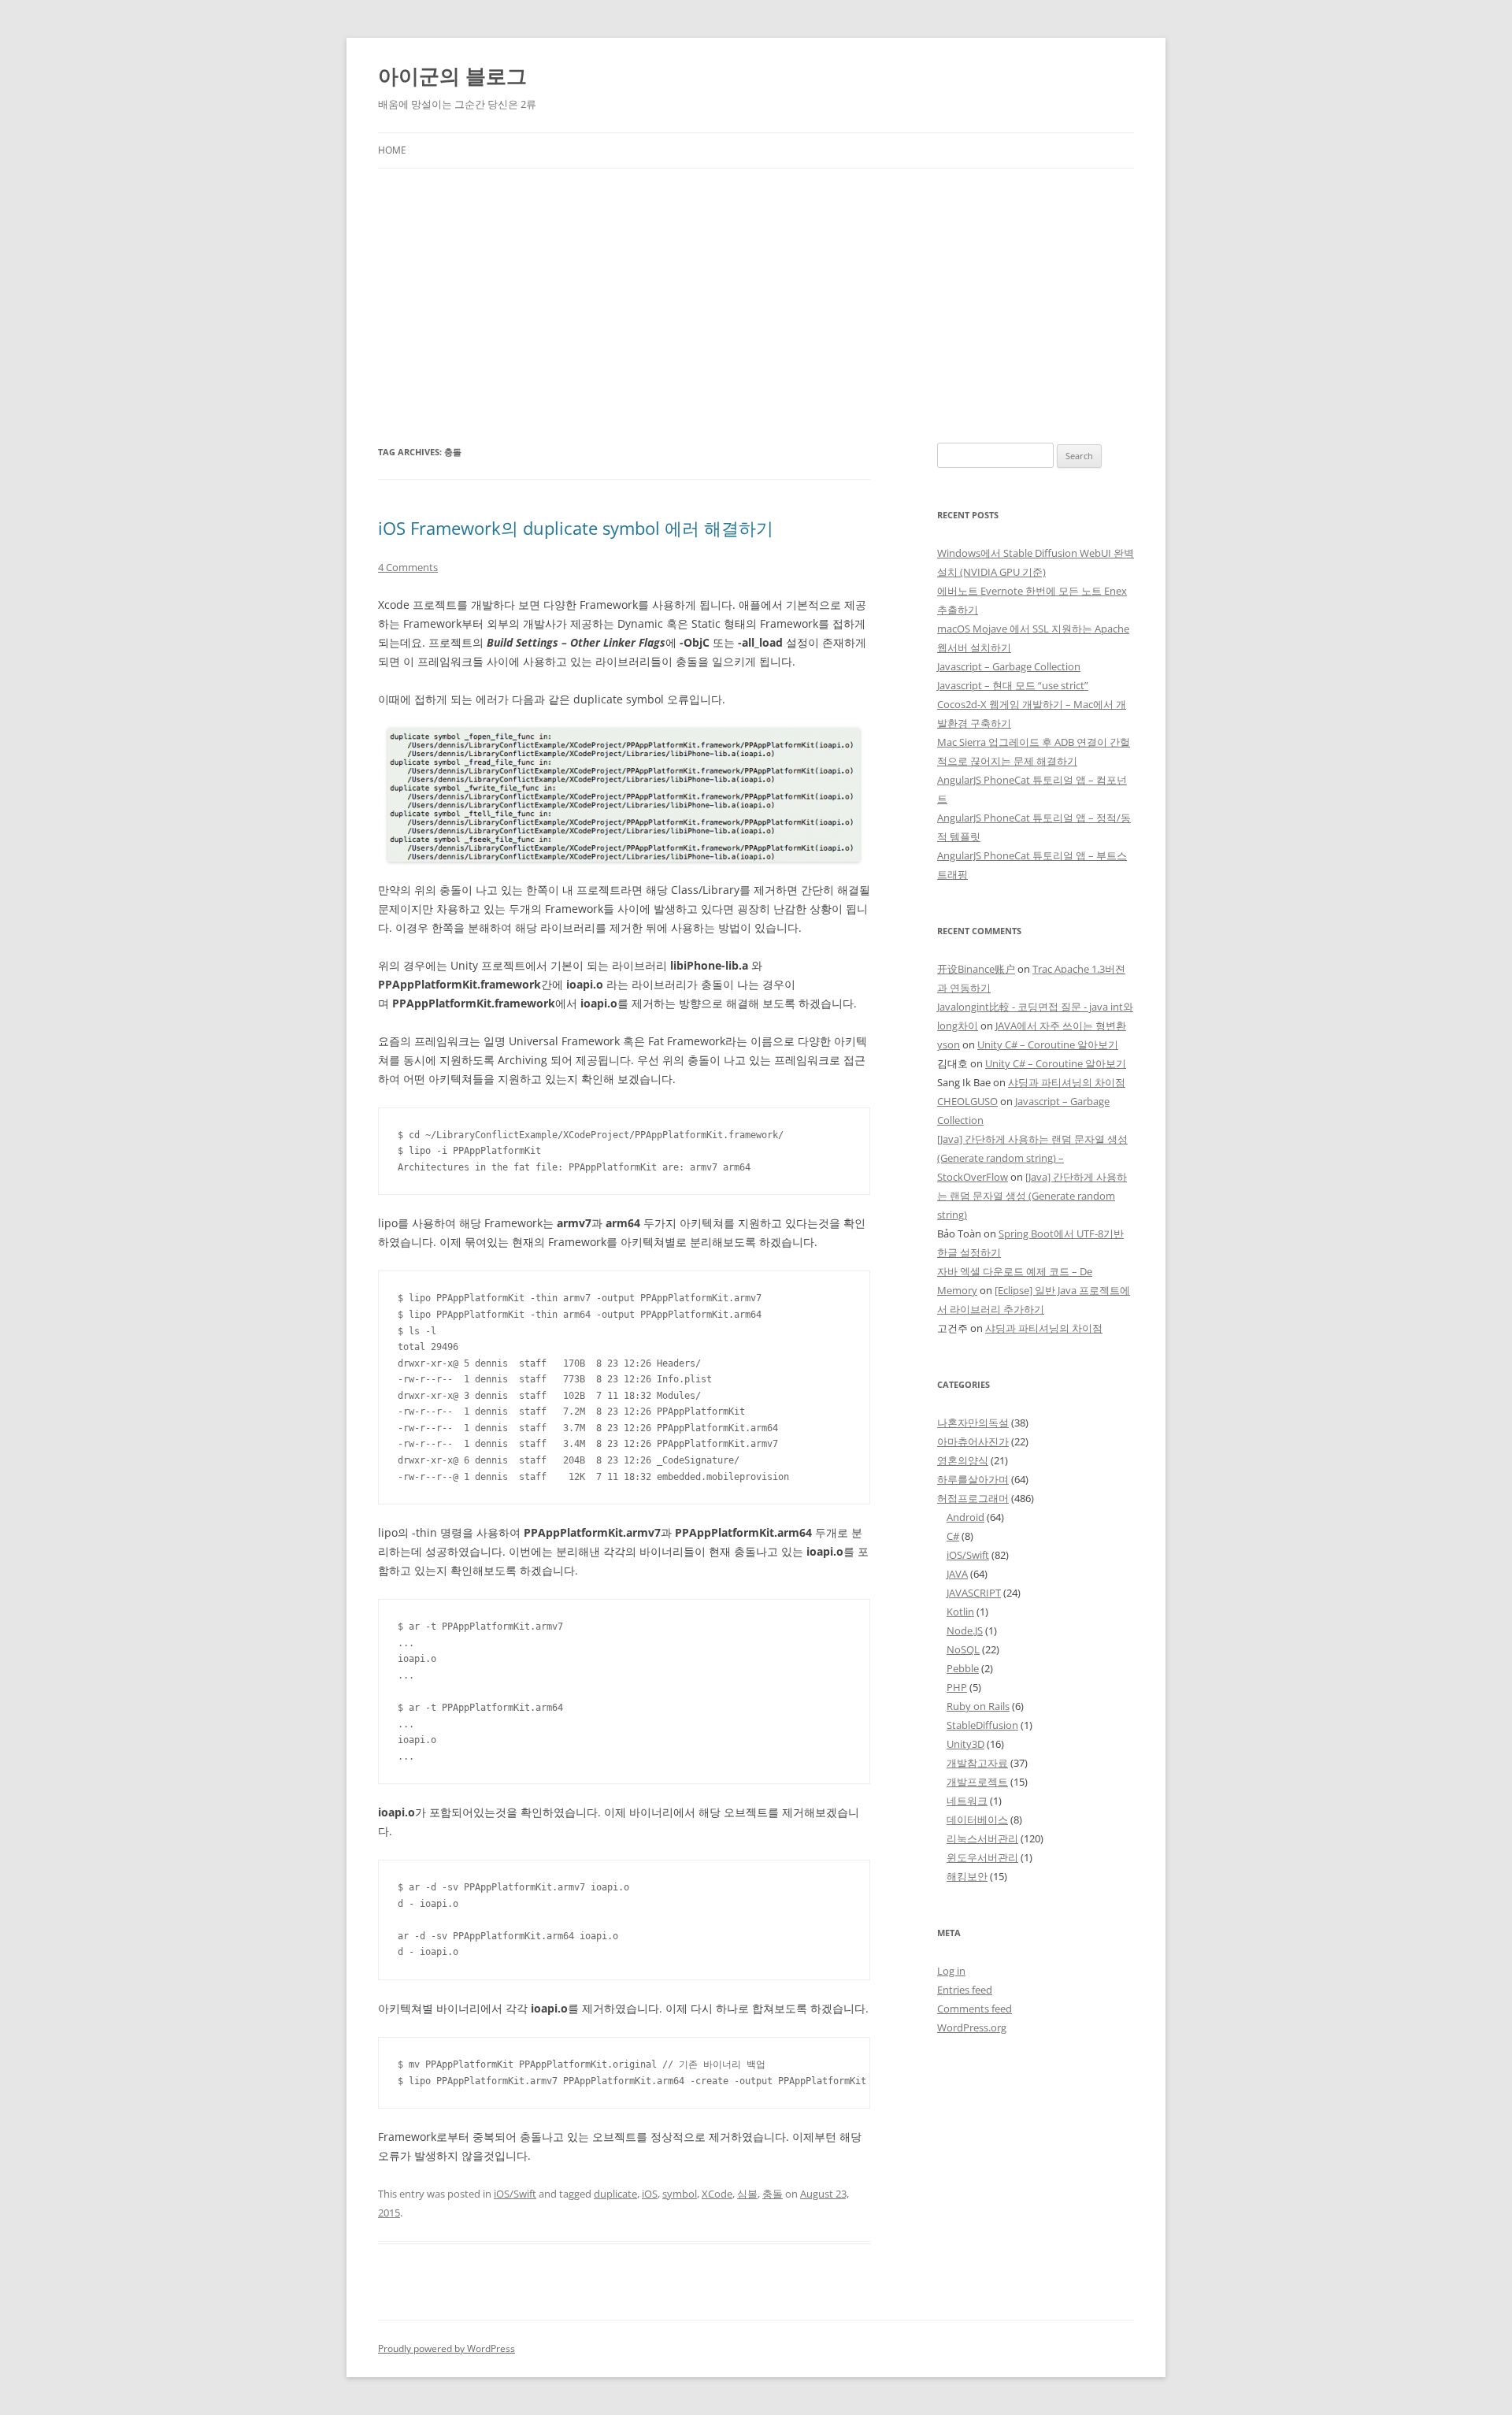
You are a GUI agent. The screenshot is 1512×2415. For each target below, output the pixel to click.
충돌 (773, 2194)
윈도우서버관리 (982, 1857)
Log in (951, 1971)
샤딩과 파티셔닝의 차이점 (1067, 1082)
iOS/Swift (515, 2194)
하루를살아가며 (973, 1479)
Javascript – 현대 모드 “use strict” (1013, 685)
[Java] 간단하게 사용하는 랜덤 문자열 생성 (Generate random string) (1032, 1196)
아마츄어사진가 (973, 1441)
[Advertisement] (756, 287)
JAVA (957, 1574)
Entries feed (965, 1990)
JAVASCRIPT (974, 1593)
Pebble (963, 1668)
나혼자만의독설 (973, 1423)
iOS (650, 2194)
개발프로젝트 (977, 1782)
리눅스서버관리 (982, 1838)
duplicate (615, 2194)
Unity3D (965, 1744)
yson (949, 1044)
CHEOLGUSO (967, 1101)
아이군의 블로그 (452, 76)
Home (392, 150)
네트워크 (967, 1801)
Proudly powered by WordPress (447, 2348)
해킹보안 (967, 1876)
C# (953, 1536)
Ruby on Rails (978, 1706)
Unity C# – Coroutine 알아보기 (1048, 1044)
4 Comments (408, 567)
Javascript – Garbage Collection (1009, 666)
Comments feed (975, 2009)
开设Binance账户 (976, 969)
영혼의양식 (963, 1460)
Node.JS (965, 1630)
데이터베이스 (977, 1820)
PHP (957, 1687)
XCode (717, 2194)
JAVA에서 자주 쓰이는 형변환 (1061, 1026)
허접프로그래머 (973, 1498)
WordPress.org (972, 2027)
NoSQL (963, 1649)
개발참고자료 (977, 1763)
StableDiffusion (982, 1725)
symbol (680, 2194)
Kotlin (960, 1612)
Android (965, 1517)
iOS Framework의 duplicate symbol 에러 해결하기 (576, 528)
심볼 (747, 2194)
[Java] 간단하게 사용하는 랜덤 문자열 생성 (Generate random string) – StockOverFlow (1032, 1158)
